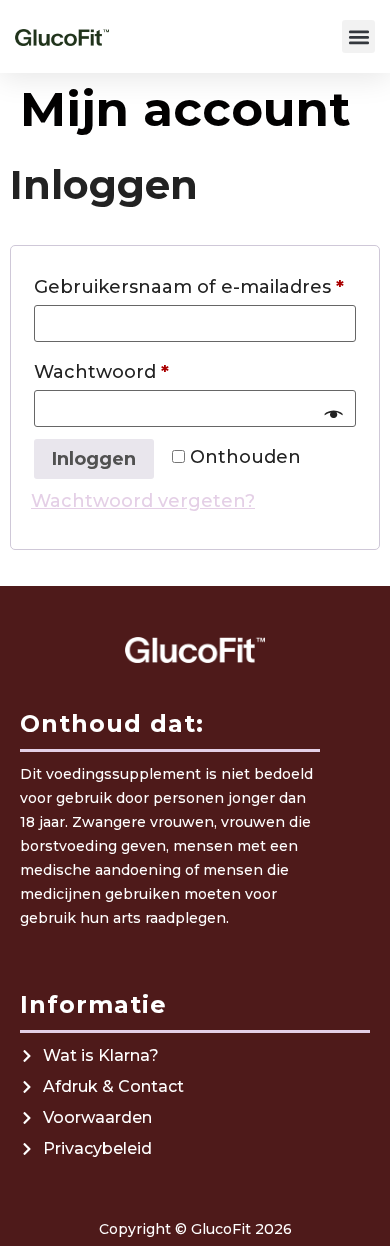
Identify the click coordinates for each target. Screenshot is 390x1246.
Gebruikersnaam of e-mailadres (195, 283)
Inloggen (94, 459)
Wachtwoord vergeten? (143, 501)
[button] (358, 36)
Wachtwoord (133, 368)
